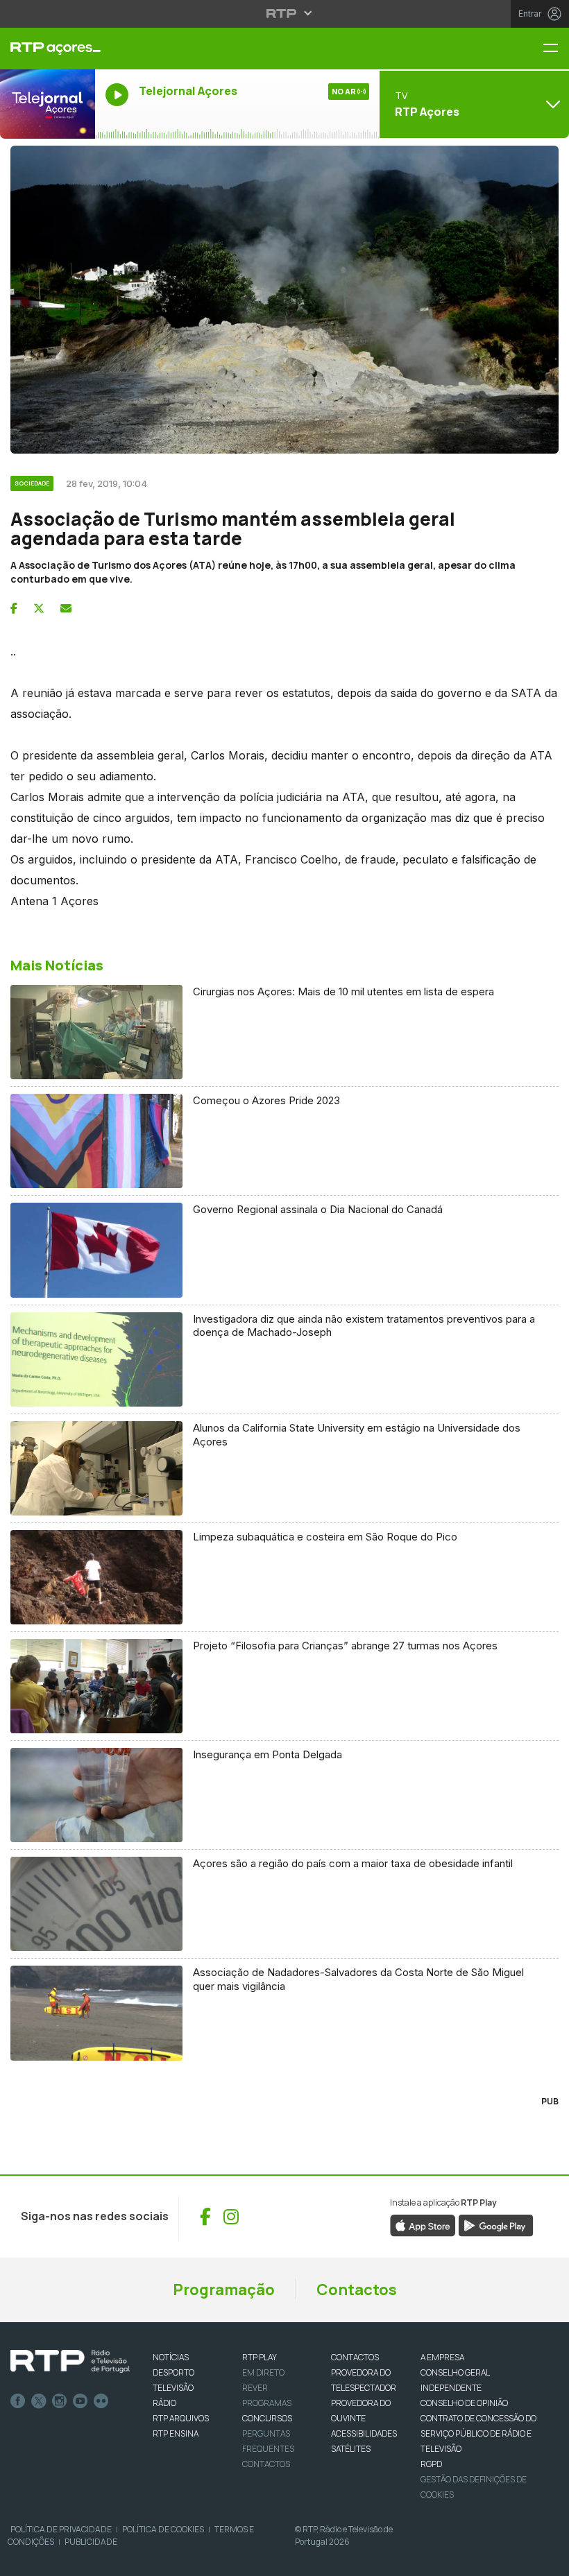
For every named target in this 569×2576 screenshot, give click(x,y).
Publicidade (91, 2542)
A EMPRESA (442, 2357)
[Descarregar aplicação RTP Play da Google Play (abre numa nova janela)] (496, 2224)
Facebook (18, 2401)
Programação (224, 2290)
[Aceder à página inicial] (48, 49)
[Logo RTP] (70, 2362)
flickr (101, 2401)
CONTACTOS (355, 2357)
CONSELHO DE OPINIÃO (464, 2403)
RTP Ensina (176, 2433)
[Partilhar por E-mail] (66, 608)
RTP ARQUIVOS (181, 2418)
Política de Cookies (163, 2529)
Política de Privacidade (61, 2529)
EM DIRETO (263, 2372)
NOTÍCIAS (171, 2357)
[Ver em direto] (48, 104)
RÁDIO (164, 2403)
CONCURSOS (267, 2418)
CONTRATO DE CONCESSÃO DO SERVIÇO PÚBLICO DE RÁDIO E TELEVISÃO (478, 2433)
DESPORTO (173, 2372)
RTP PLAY (260, 2357)
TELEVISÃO (173, 2388)
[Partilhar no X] (39, 608)
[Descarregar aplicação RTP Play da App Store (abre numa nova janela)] (423, 2224)
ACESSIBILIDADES (364, 2433)
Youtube (80, 2401)
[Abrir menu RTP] (285, 13)
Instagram (60, 2401)
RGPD (431, 2464)
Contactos (357, 2290)
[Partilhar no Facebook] (14, 608)
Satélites (351, 2449)
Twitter (39, 2401)
